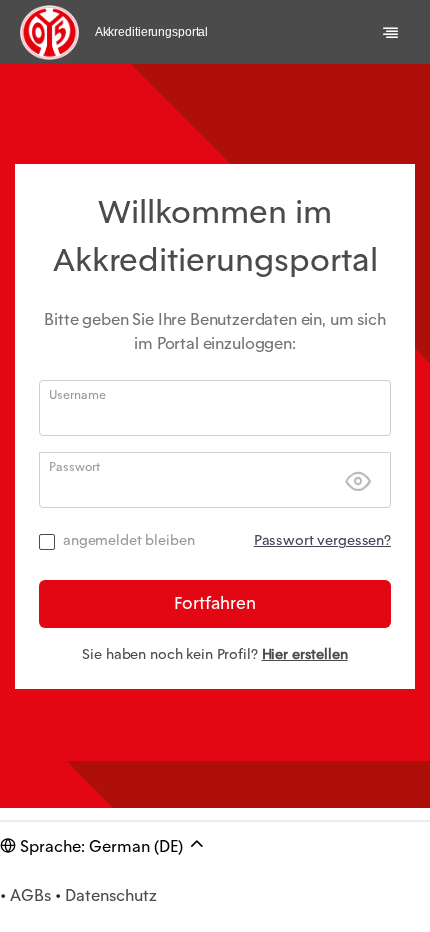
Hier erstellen (305, 654)
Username (77, 395)
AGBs (30, 895)
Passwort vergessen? (322, 540)
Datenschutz (111, 895)
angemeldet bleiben (128, 540)
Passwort (74, 467)
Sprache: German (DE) (101, 846)
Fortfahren (215, 603)
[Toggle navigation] (391, 32)
